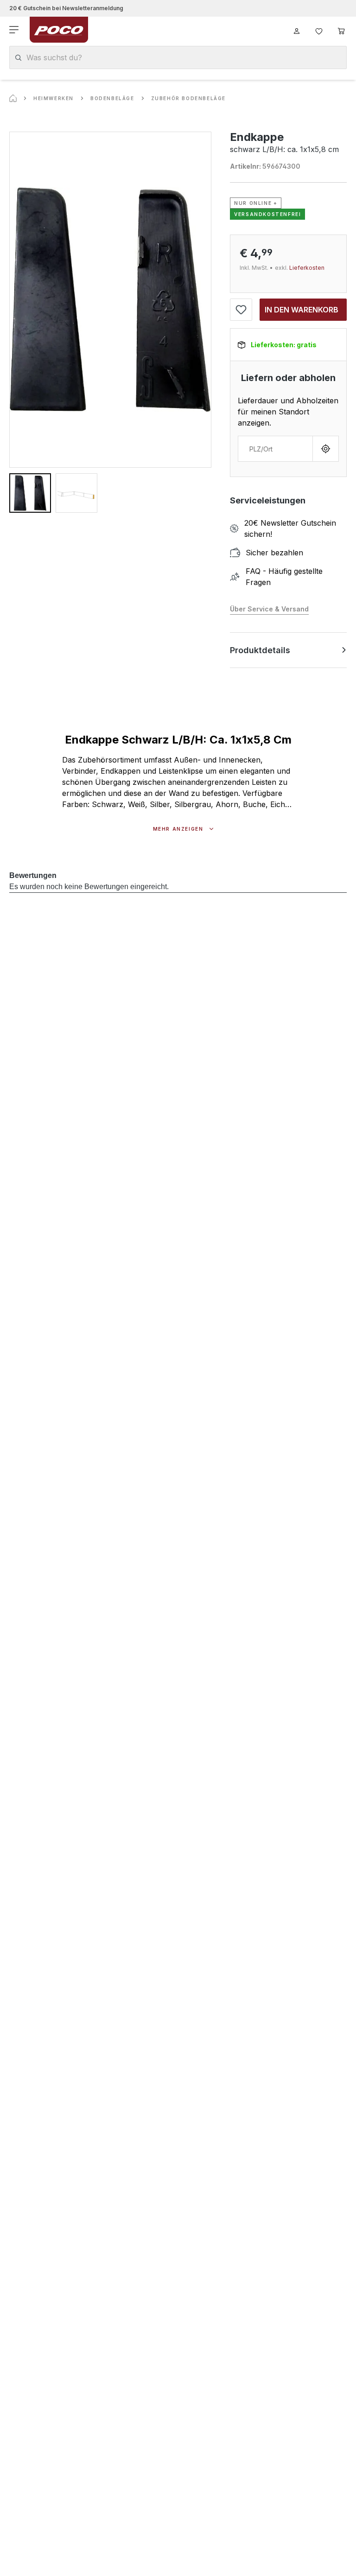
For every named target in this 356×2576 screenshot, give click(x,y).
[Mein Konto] (297, 30)
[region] (110, 322)
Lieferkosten (307, 268)
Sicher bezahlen (274, 553)
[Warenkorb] (341, 30)
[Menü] (15, 30)
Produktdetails (260, 650)
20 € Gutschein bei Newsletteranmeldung (66, 8)
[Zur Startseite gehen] (59, 30)
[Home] (13, 98)
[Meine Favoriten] (319, 30)
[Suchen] (18, 58)
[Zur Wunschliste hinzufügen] (241, 310)
